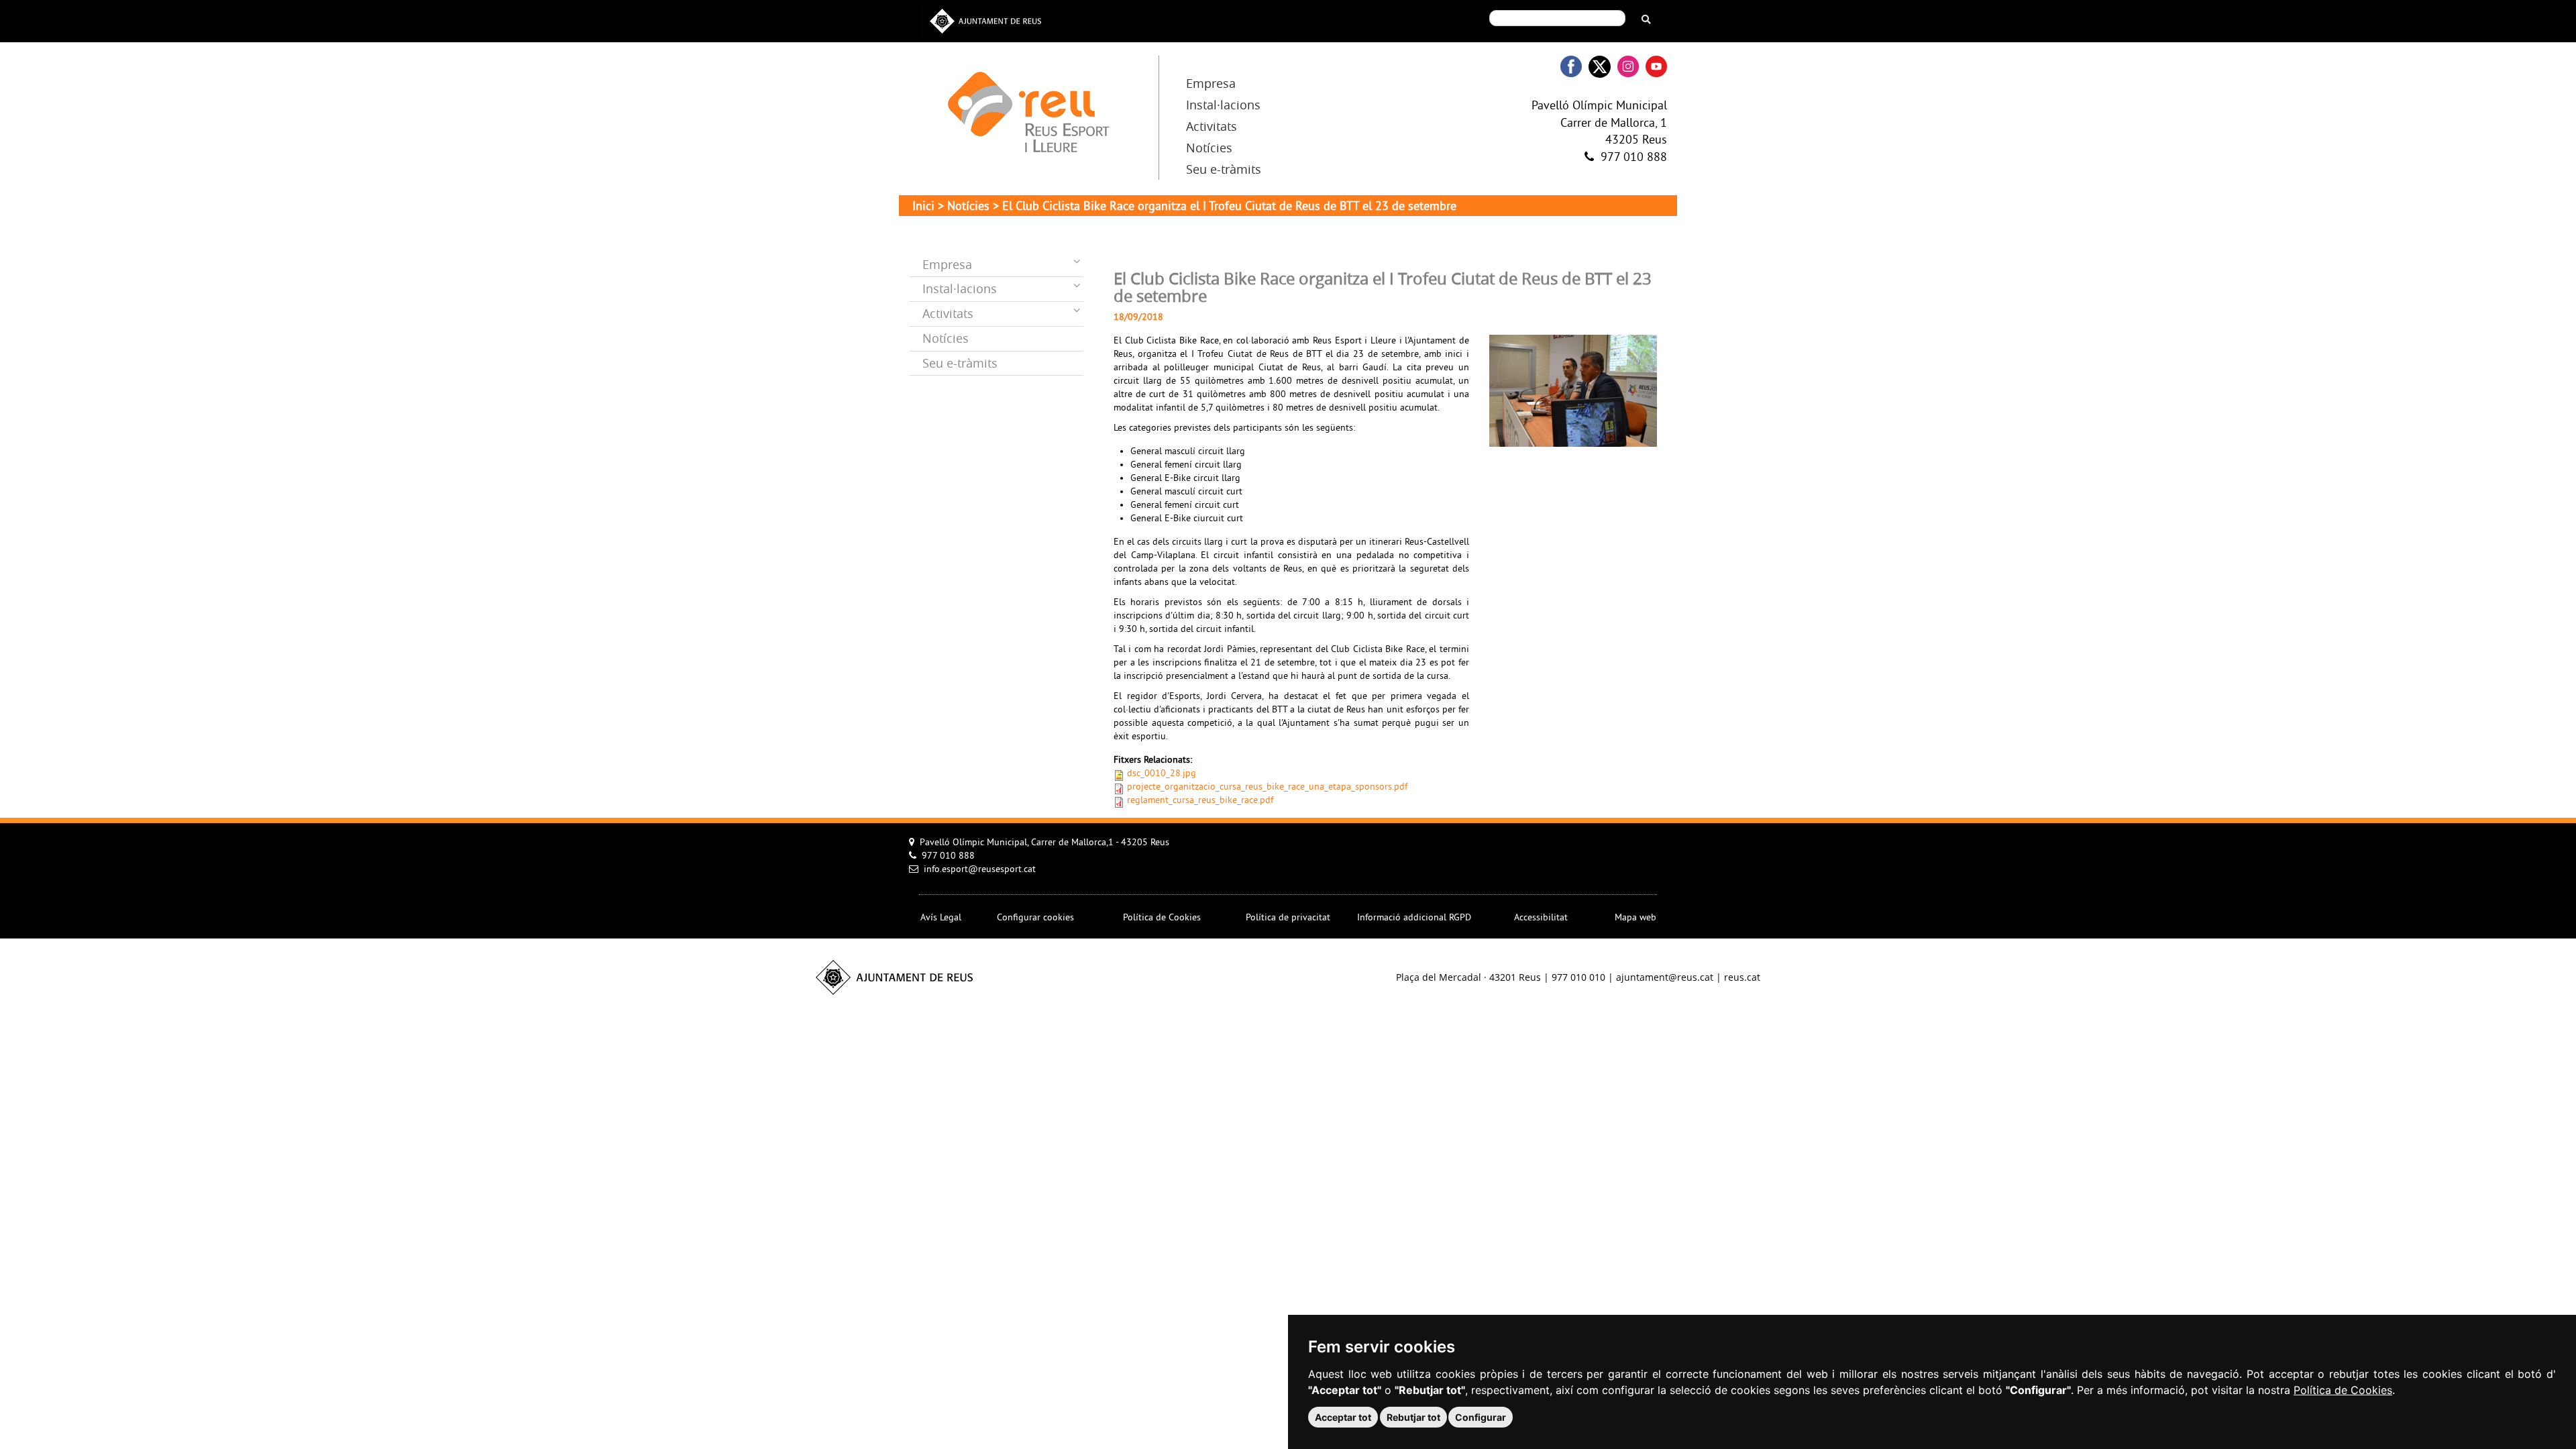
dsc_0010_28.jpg (1162, 774)
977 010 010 (1578, 977)
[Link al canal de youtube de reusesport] (1656, 67)
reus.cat (1742, 977)
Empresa (1211, 83)
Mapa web (1635, 918)
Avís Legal (941, 918)
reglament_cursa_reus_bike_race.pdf (1200, 801)
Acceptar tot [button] (1343, 1417)
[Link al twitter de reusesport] (1600, 67)
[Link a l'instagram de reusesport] (1628, 67)
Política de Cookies (2343, 1390)
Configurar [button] (1481, 1417)
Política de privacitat (1288, 918)
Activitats (1212, 126)
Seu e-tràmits (1224, 169)
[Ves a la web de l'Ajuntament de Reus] (985, 20)
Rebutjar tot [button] (1413, 1417)
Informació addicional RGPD (1414, 918)
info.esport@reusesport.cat (980, 870)
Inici (923, 207)
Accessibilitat (1541, 918)
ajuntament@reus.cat (1665, 977)
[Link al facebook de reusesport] (1571, 67)
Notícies (1209, 148)
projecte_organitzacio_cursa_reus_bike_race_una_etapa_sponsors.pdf (1267, 787)
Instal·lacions (1223, 105)
